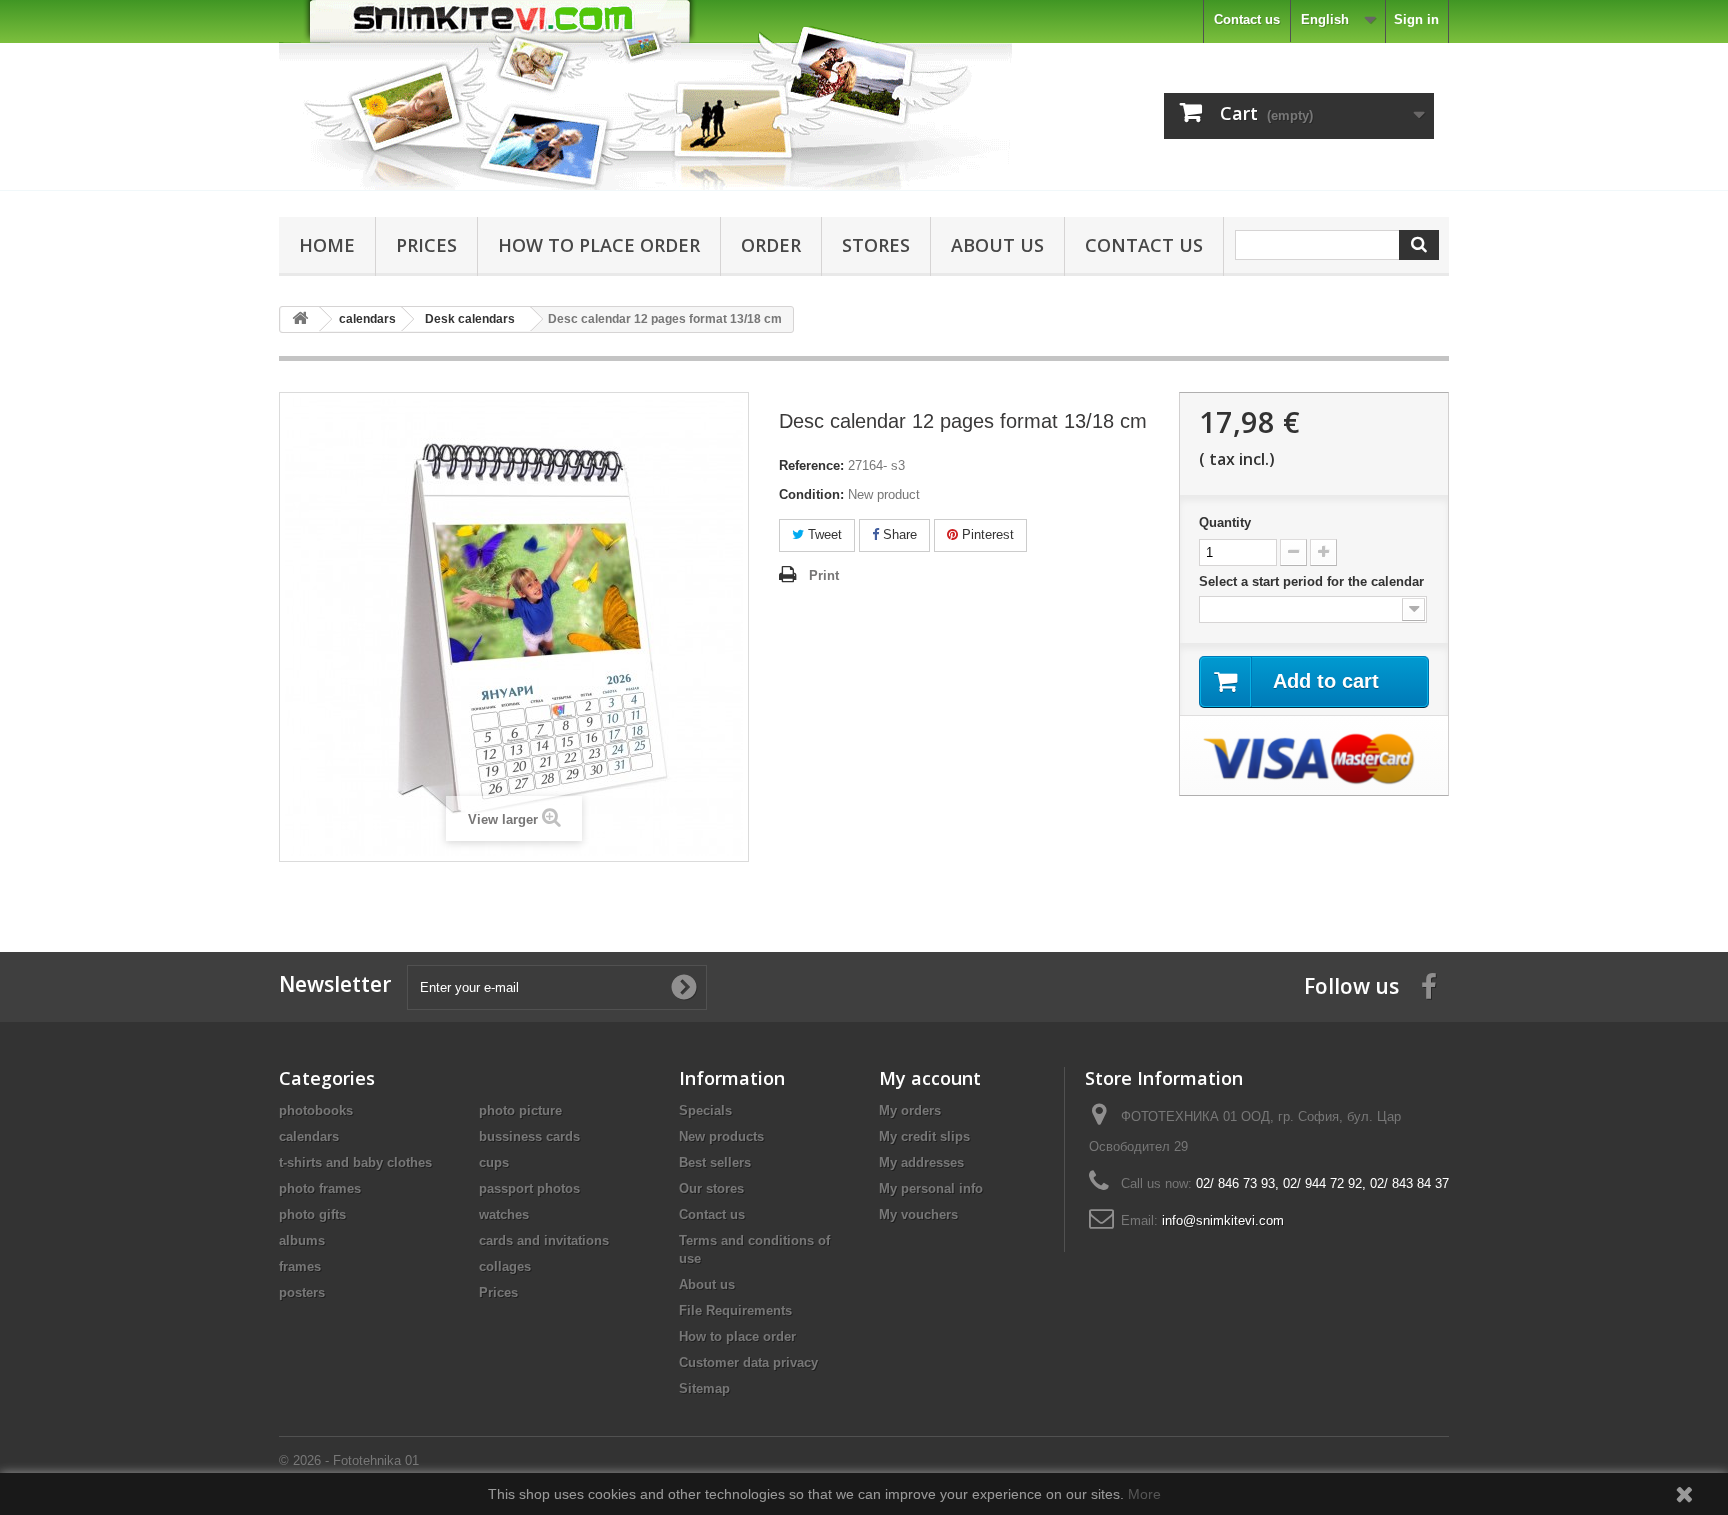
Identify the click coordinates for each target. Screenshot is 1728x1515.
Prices (426, 245)
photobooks (316, 1110)
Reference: (811, 465)
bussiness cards (529, 1136)
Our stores (711, 1188)
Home (327, 245)
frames (300, 1266)
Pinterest (986, 534)
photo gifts (312, 1214)
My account (930, 1078)
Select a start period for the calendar (1313, 581)
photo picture (520, 1110)
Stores (876, 245)
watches (504, 1214)
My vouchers (918, 1214)
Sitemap (704, 1388)
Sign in (1416, 19)
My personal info (931, 1188)
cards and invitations (544, 1240)
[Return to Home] (300, 319)
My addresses (921, 1162)
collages (505, 1266)
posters (302, 1292)
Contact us (1247, 19)
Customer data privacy (748, 1362)
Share (898, 534)
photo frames (320, 1188)
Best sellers (715, 1162)
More (1144, 1494)
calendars (309, 1136)
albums (302, 1240)
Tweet (823, 534)
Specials (705, 1110)
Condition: (811, 494)
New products (721, 1136)
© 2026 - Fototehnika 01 (349, 1460)
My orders (910, 1110)
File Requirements (735, 1310)
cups (494, 1162)
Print (824, 575)
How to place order (599, 245)
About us (997, 245)
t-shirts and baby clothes (355, 1162)
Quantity (1225, 522)
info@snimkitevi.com (1223, 1220)
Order (771, 245)
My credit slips (924, 1136)
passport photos (529, 1188)
